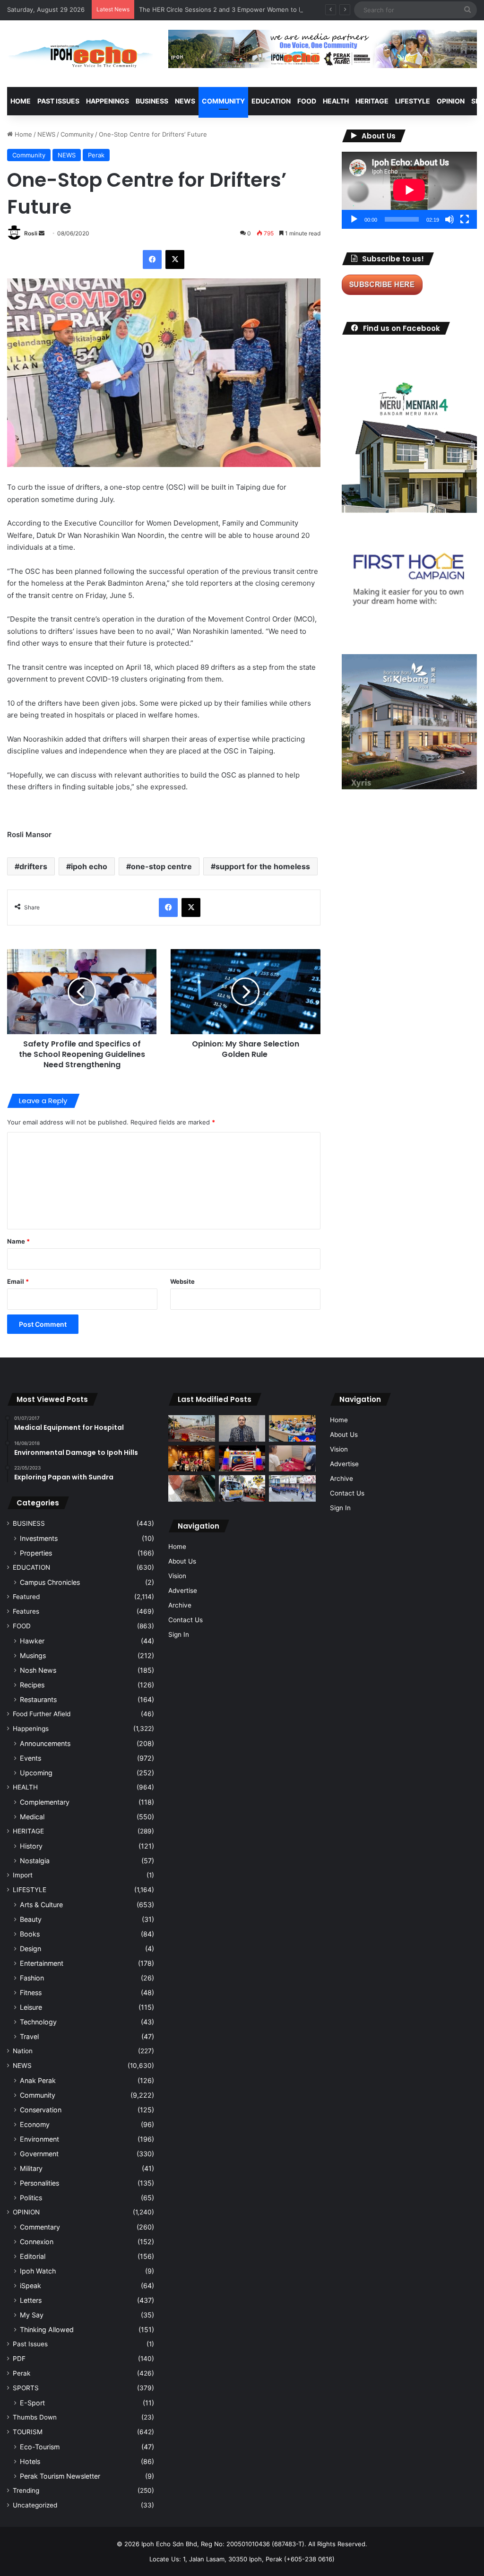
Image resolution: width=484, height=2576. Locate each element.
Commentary (40, 2227)
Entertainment (42, 1963)
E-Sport (32, 2403)
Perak (96, 155)
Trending (26, 2490)
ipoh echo (89, 866)
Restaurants (38, 1699)
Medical (32, 1817)
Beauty (31, 1919)
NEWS (185, 101)
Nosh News (38, 1670)
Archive (180, 1605)
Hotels (30, 2461)
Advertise (183, 1591)
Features (26, 1611)
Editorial (33, 2256)
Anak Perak (38, 2080)
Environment (39, 2139)
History (31, 1846)
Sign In (179, 1634)
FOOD (307, 101)
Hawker (32, 1641)
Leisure (31, 2007)
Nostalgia (35, 1861)
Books (30, 1934)
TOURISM (28, 2432)
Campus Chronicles (50, 1582)
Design (30, 1949)
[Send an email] (42, 233)
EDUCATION (271, 101)
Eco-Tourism (40, 2447)
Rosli (31, 233)
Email (18, 1281)
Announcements (45, 1743)
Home (21, 101)
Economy (35, 2124)
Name (18, 1241)
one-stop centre (161, 866)
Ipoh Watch (38, 2271)
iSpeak (30, 2286)
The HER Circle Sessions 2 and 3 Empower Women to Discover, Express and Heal (259, 9)
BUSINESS (152, 101)
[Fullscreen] (465, 219)
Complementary (45, 1802)
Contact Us (186, 1620)
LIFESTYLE (413, 101)
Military (31, 2168)
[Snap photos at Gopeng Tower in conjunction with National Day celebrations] (242, 1459)
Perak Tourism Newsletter (60, 2476)
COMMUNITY (223, 101)
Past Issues (58, 101)
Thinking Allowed (47, 2330)
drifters (33, 866)
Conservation (41, 2110)
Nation (23, 2051)
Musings (33, 1655)
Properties (36, 1553)
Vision (177, 1576)
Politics (31, 2198)
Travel (29, 2036)
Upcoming (36, 1773)
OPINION (451, 101)
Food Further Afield (42, 1714)
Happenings (31, 1729)
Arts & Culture (41, 1905)
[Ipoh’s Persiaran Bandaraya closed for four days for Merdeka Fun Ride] (191, 1428)
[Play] (354, 219)
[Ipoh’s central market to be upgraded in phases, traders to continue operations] (292, 1428)
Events (30, 1758)
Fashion (32, 1978)
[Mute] (449, 219)
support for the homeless (263, 866)
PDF (19, 2359)
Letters (31, 2300)
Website (182, 1281)
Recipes (32, 1685)
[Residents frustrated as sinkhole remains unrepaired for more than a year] (191, 1488)
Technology (38, 2022)
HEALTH (336, 101)
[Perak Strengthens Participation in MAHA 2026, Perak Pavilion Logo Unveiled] (242, 1488)
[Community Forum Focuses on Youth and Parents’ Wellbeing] (242, 1428)
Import (23, 1875)
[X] (175, 259)
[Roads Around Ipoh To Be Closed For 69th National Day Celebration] (292, 1488)
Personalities (39, 2183)
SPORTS (26, 2388)
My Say (32, 2315)
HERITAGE (372, 101)
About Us (182, 1561)
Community (77, 134)
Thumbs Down (35, 2417)
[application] (409, 190)
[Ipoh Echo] (81, 54)
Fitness (31, 1993)
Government (39, 2154)
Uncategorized (35, 2505)
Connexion (37, 2242)
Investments (39, 1538)
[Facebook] (152, 259)
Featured (26, 1597)
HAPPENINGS (108, 101)
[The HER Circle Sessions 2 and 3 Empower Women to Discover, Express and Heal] (191, 1459)
